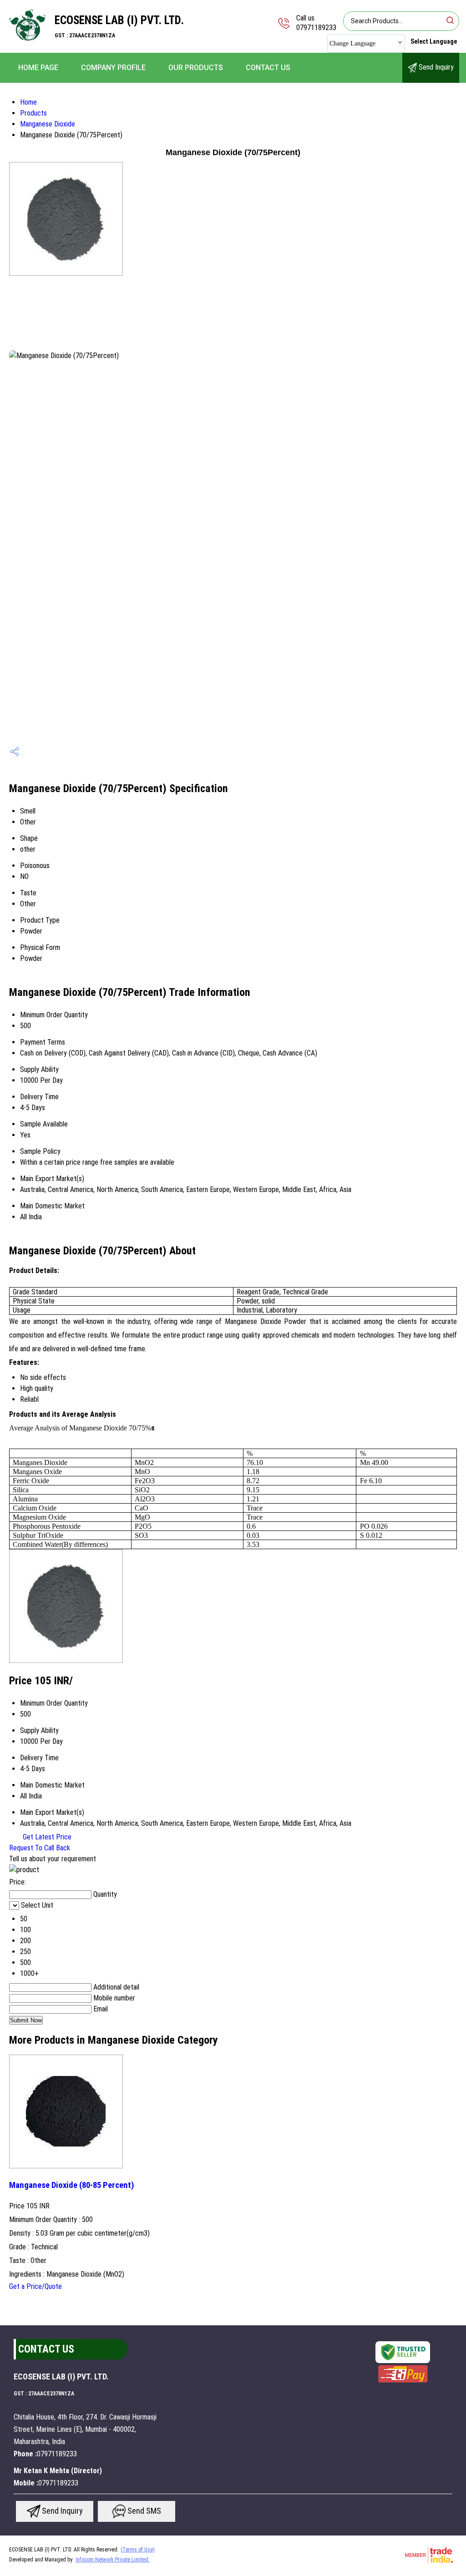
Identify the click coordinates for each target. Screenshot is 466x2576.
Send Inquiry (435, 67)
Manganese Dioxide (48, 124)
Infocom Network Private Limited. (113, 2560)
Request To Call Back (40, 1848)
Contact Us (268, 68)
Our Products (196, 68)
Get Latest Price (46, 1837)
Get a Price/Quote (35, 2286)
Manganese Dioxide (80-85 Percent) (72, 2185)
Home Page (38, 68)
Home (28, 102)
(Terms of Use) (138, 2550)
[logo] (27, 43)
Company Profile (113, 68)
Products (33, 113)
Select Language (434, 41)
